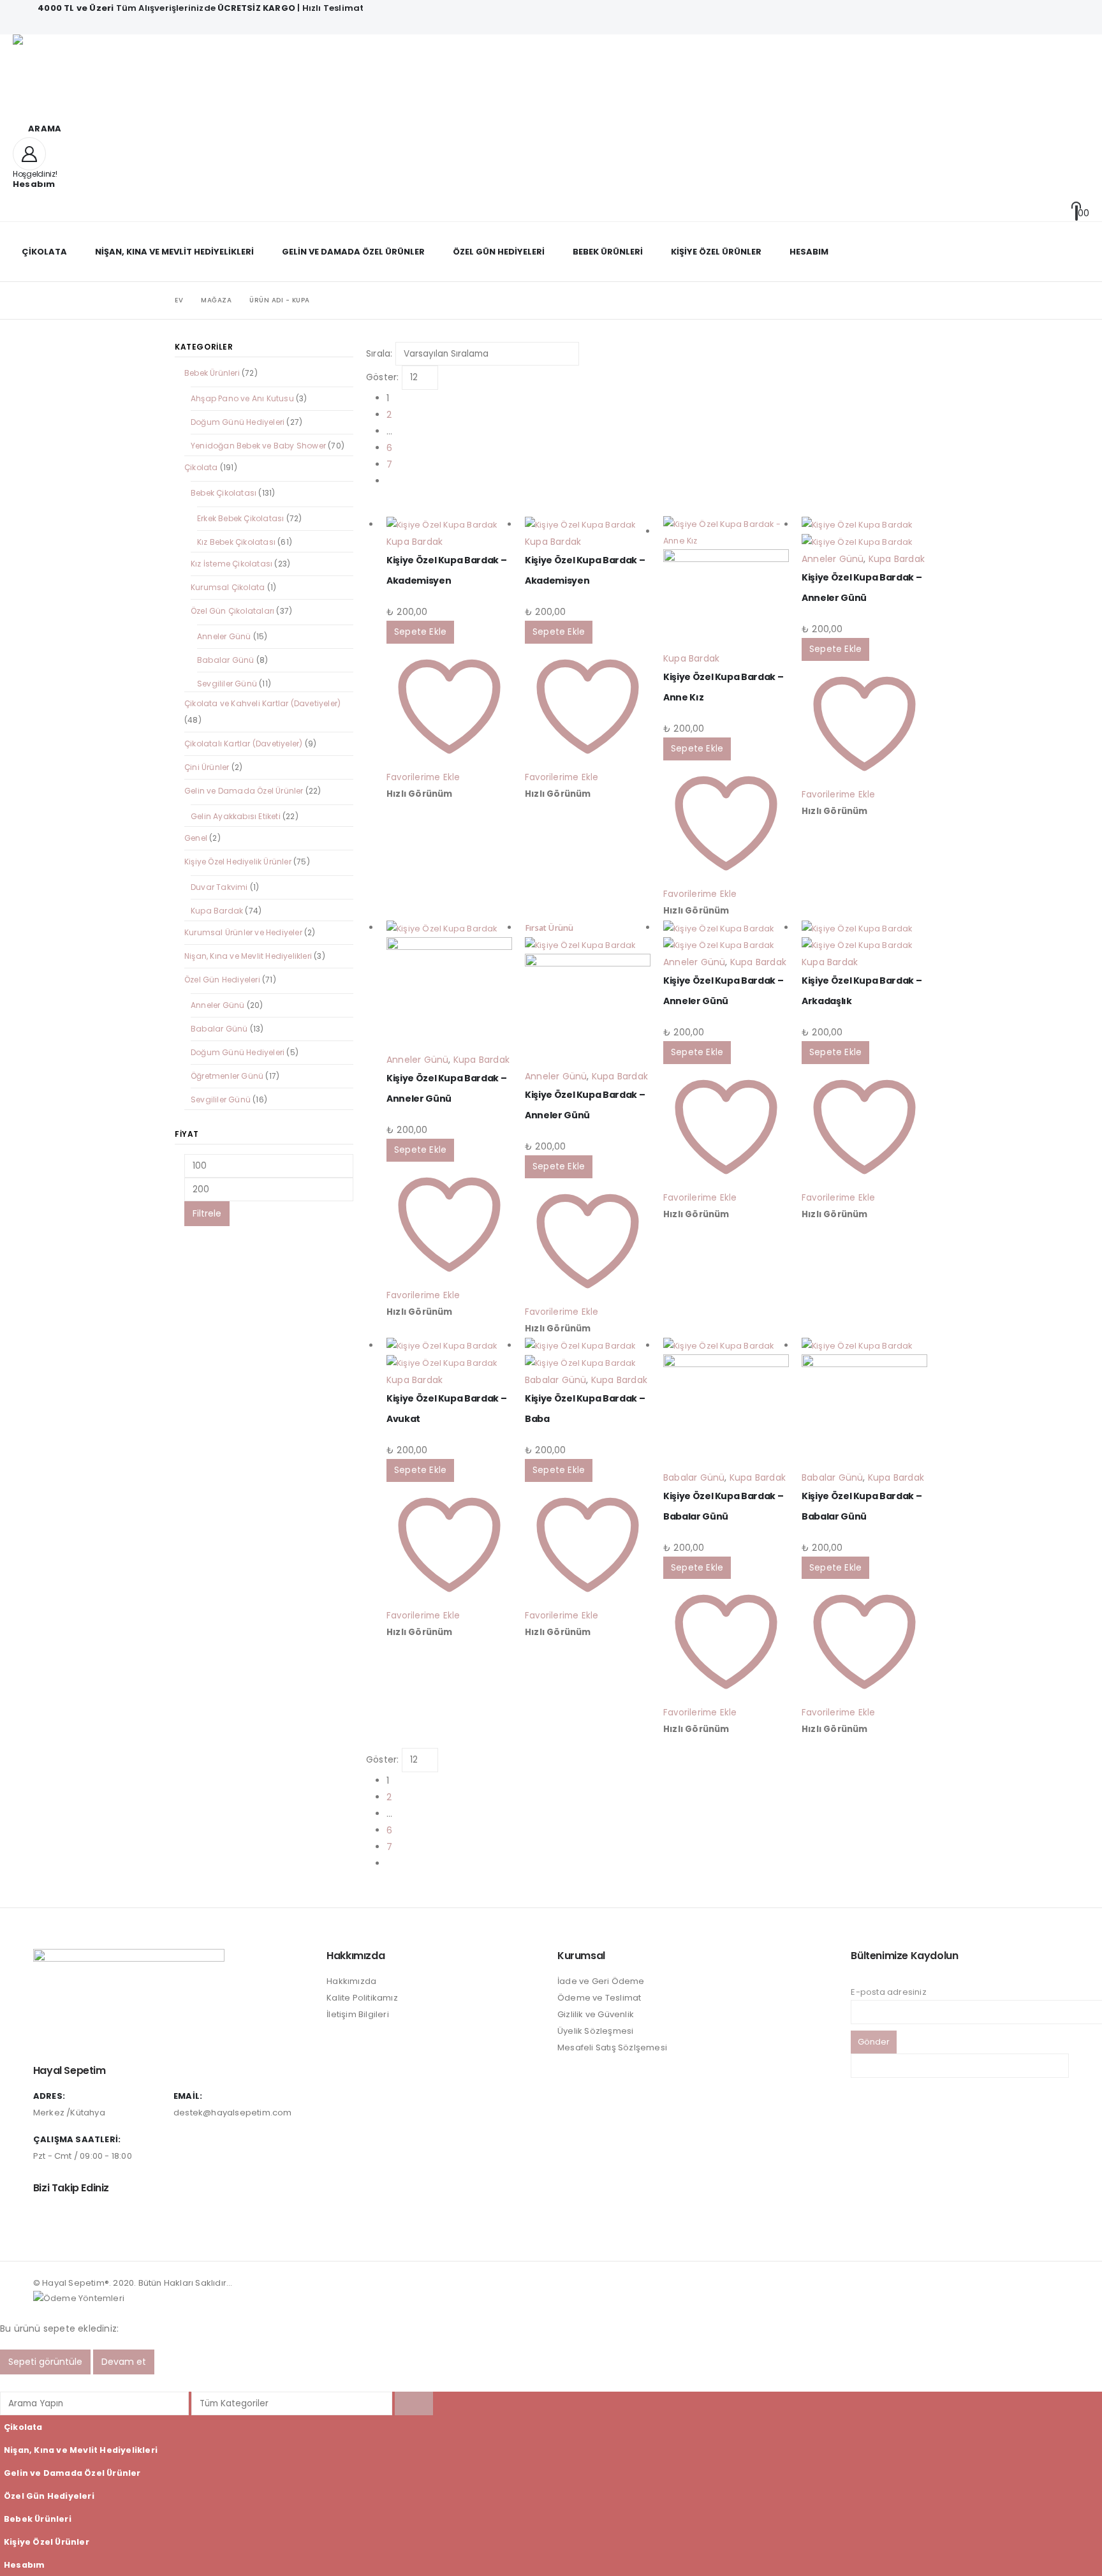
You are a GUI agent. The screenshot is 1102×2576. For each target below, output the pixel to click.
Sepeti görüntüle (45, 2362)
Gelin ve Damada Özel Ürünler (353, 252)
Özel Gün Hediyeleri (499, 252)
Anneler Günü (833, 559)
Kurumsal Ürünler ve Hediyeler (243, 932)
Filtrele (207, 1213)
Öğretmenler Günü (227, 1076)
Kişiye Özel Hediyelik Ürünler (238, 862)
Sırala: (379, 353)
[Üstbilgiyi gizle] (115, 77)
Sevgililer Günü (227, 684)
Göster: (382, 377)
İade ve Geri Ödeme (601, 1981)
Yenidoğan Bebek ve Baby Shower (258, 446)
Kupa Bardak (415, 542)
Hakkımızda (351, 1981)
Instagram (44, 2217)
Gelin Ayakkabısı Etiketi (236, 816)
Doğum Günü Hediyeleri (238, 422)
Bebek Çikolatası (224, 493)
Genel (196, 838)
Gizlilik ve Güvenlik (596, 2014)
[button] (37, 129)
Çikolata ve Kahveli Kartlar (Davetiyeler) (262, 703)
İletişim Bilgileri (358, 2014)
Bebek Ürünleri (608, 252)
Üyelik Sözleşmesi (595, 2031)
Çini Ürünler (207, 767)
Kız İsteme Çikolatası (231, 564)
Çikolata (44, 252)
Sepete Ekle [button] (420, 632)
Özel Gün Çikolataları (232, 611)
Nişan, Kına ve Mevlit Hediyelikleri (174, 252)
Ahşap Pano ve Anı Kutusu (242, 398)
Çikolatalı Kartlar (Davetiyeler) (243, 744)
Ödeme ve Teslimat (599, 1998)
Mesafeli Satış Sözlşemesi (612, 2047)
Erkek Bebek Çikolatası (240, 518)
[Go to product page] (449, 525)
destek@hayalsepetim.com (233, 2113)
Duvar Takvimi (219, 887)
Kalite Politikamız (362, 1998)
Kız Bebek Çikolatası (236, 542)
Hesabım (809, 252)
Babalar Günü (555, 1380)
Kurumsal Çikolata (228, 587)
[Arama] (414, 2403)
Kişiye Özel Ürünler (716, 252)
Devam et (124, 2362)
